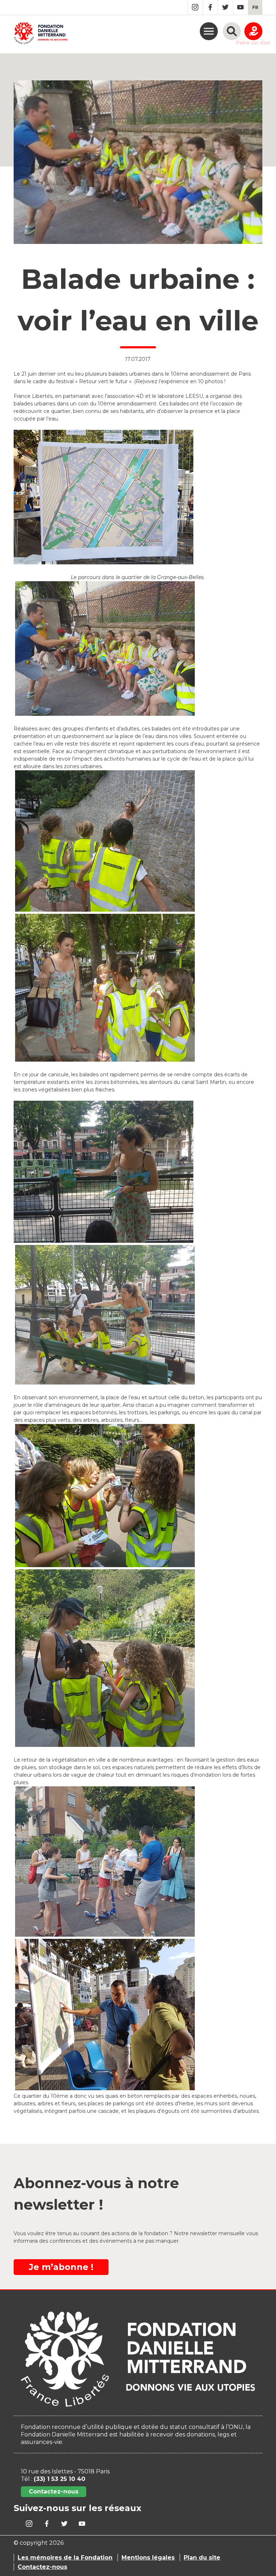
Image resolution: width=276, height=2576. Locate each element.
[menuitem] (255, 7)
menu (209, 31)
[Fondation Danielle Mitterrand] (41, 34)
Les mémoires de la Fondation (65, 2558)
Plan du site (202, 2558)
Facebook (210, 7)
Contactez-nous (54, 2492)
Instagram (195, 7)
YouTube (241, 7)
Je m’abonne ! (61, 2267)
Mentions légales (148, 2558)
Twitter (226, 7)
